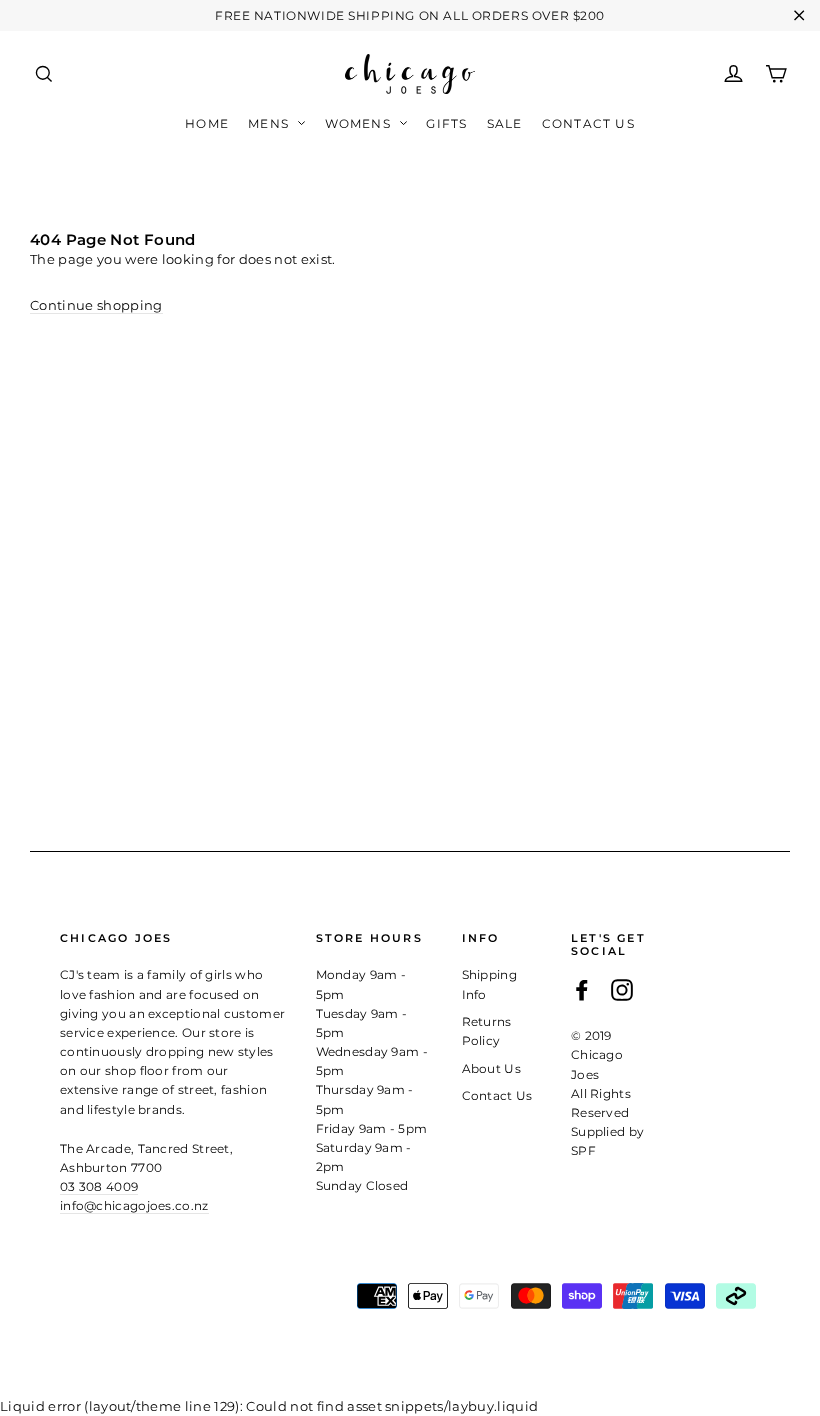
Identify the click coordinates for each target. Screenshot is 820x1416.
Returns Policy (487, 1031)
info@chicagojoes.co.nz (134, 1205)
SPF (583, 1150)
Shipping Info (490, 984)
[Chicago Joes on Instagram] (622, 990)
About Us (492, 1068)
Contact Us (588, 123)
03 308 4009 (99, 1186)
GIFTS (446, 123)
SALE (505, 123)
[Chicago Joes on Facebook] (582, 990)
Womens (360, 123)
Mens (270, 123)
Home (207, 123)
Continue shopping (96, 305)
